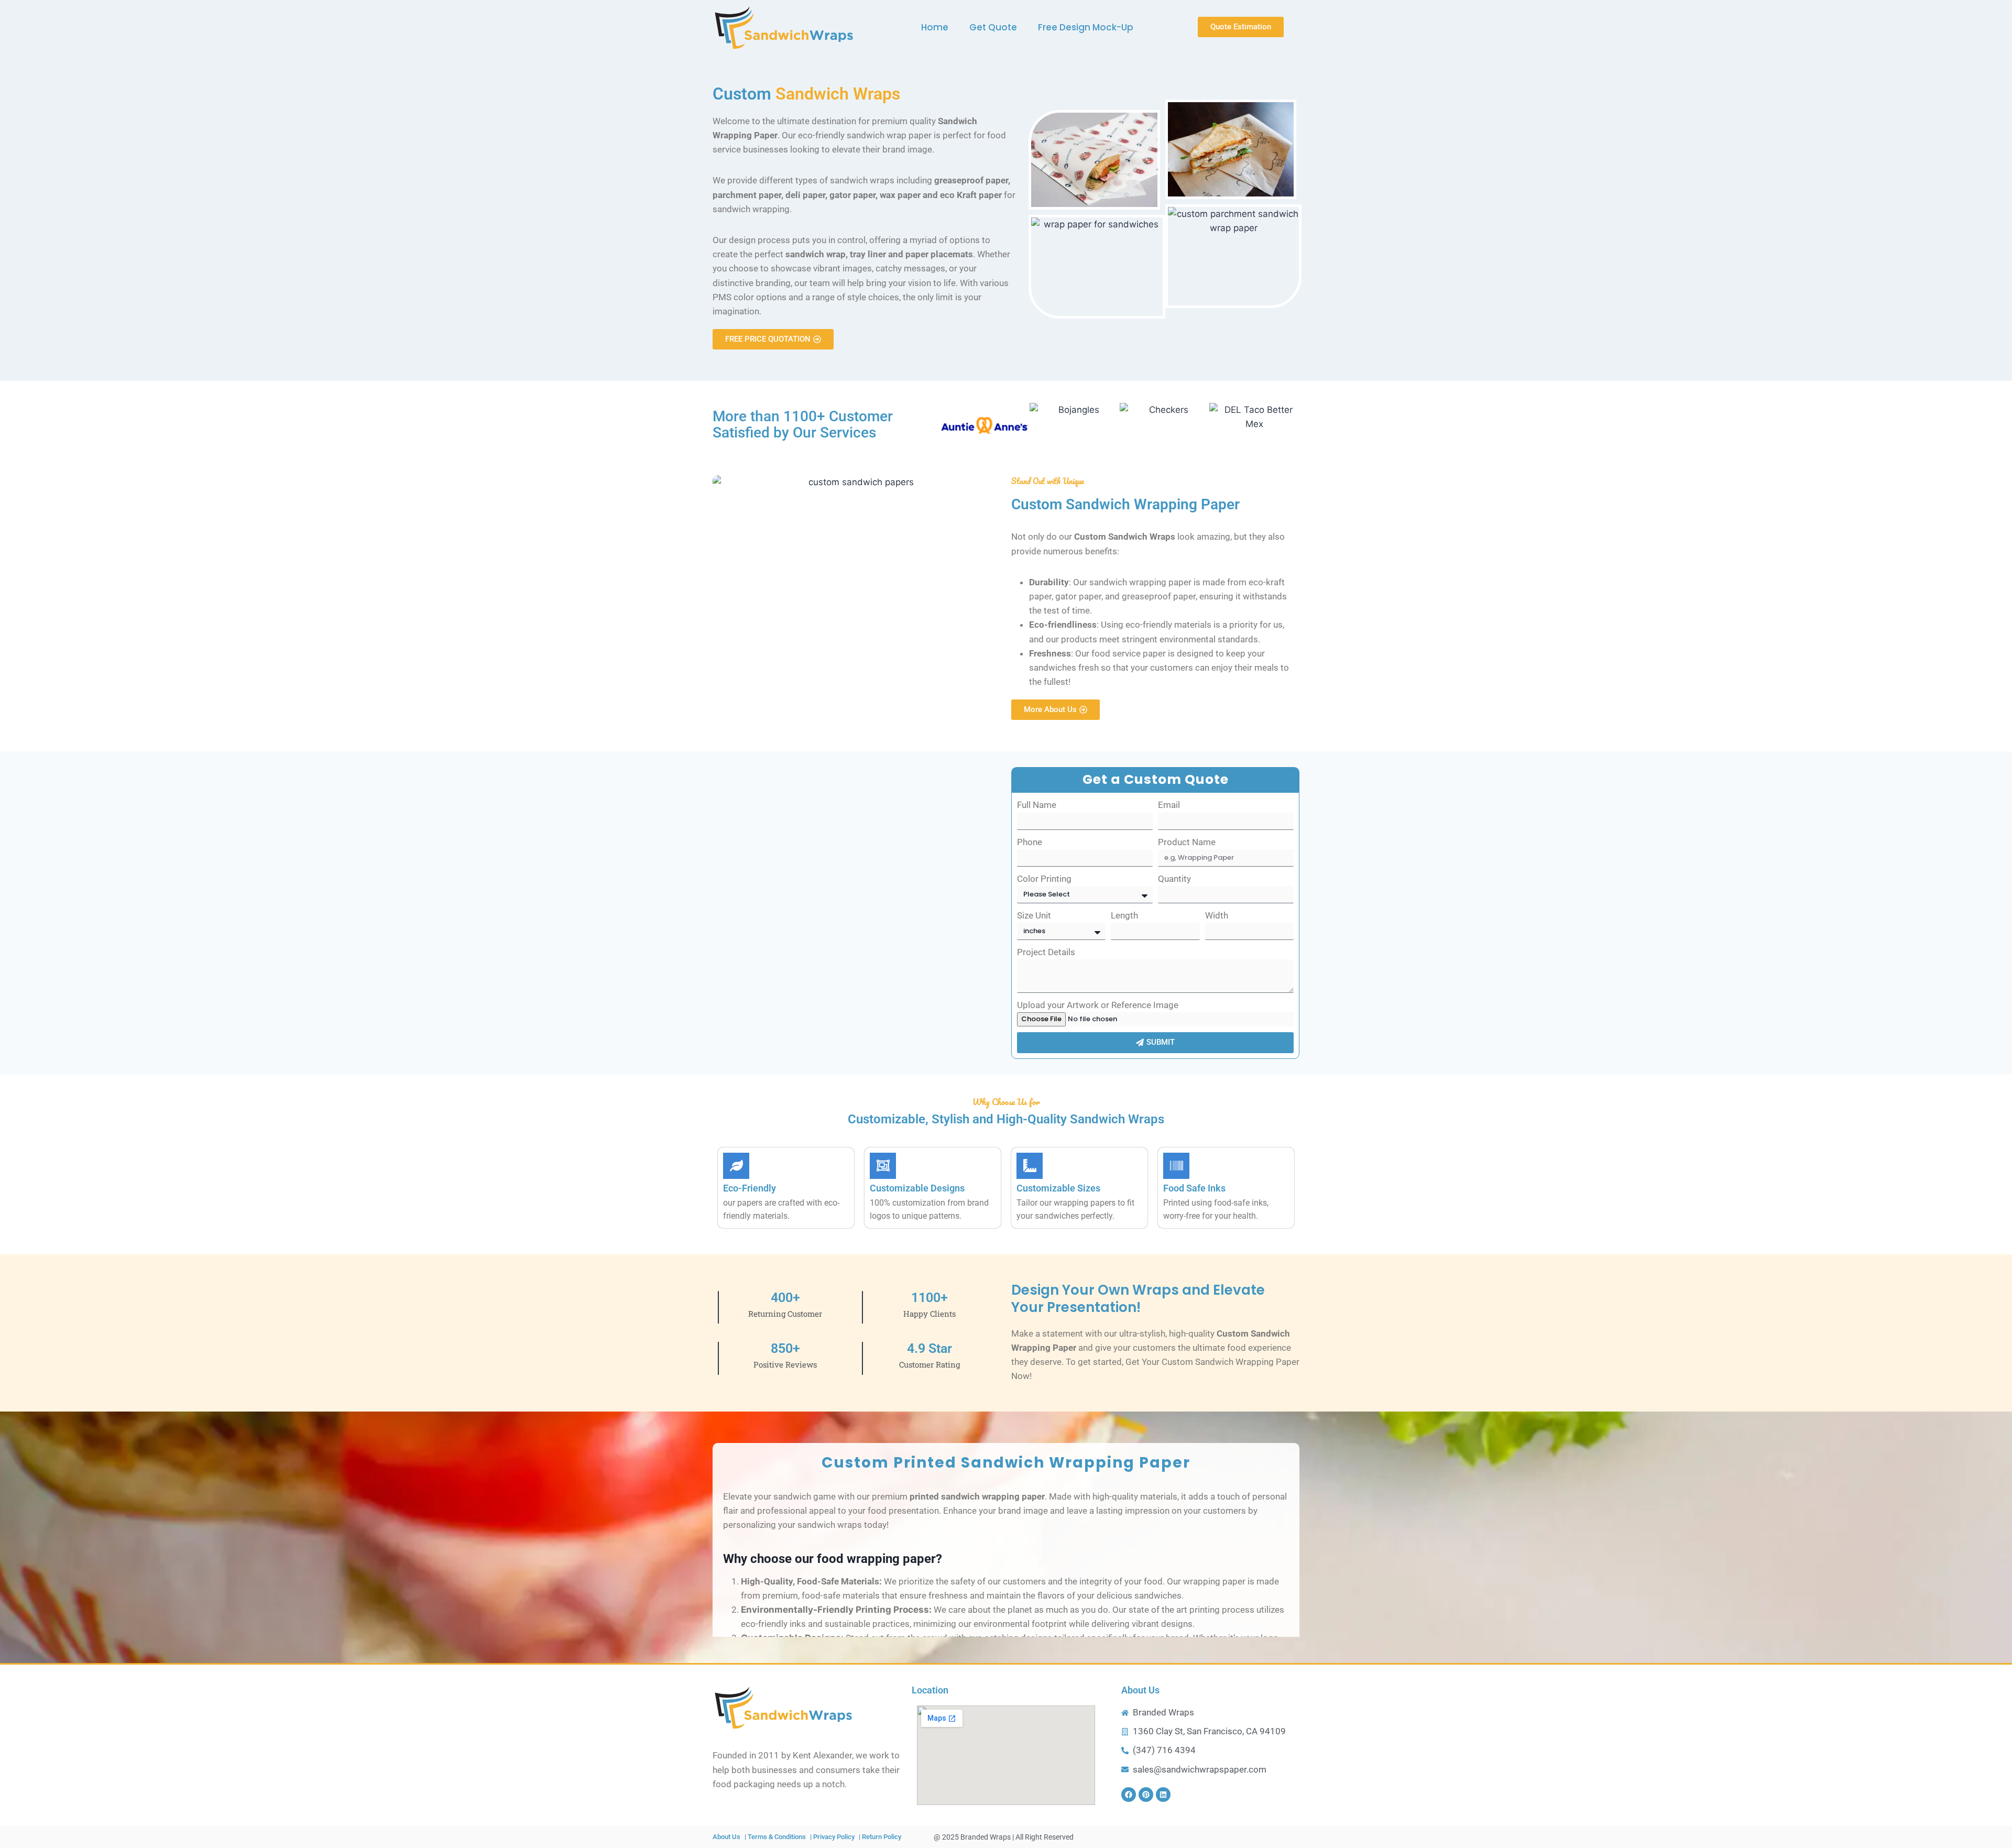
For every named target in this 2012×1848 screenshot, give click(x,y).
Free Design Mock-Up (1086, 27)
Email (1169, 805)
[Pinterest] (1146, 1795)
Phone (1030, 842)
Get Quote (993, 27)
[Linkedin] (1163, 1795)
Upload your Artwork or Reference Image (1098, 1005)
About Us (1140, 1690)
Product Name (1187, 842)
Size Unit (1034, 915)
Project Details (1046, 952)
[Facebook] (1129, 1795)
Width (1217, 915)
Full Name (1037, 805)
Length (1124, 915)
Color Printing (1044, 879)
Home (935, 27)
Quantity (1174, 879)
